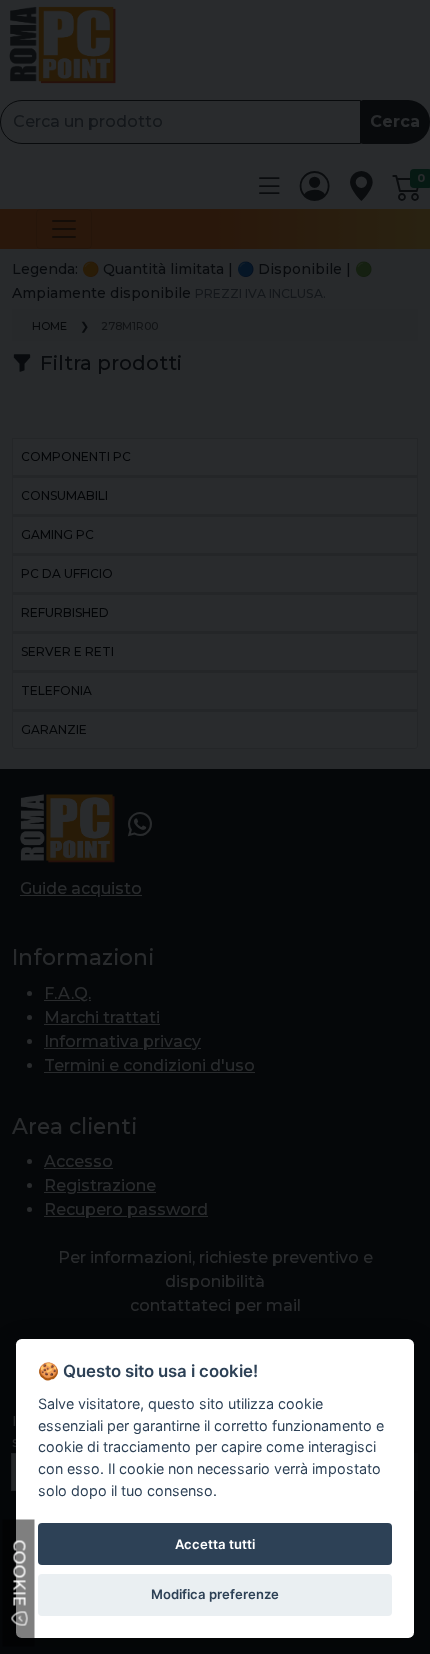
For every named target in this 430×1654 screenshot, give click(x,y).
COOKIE (19, 1575)
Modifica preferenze (215, 1594)
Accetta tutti (215, 1544)
